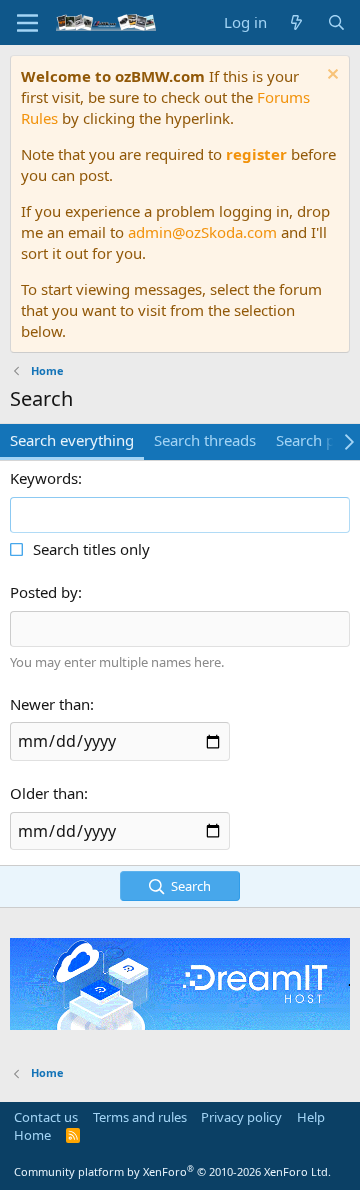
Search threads (205, 440)
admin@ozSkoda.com (202, 232)
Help (311, 1117)
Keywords (44, 478)
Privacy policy (241, 1117)
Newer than (50, 704)
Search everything (72, 440)
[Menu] (27, 23)
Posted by (44, 592)
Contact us (46, 1117)
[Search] (336, 22)
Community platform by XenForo (172, 1171)
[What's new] (296, 22)
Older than (47, 793)
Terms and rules (140, 1117)
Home (32, 1135)
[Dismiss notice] (330, 76)
